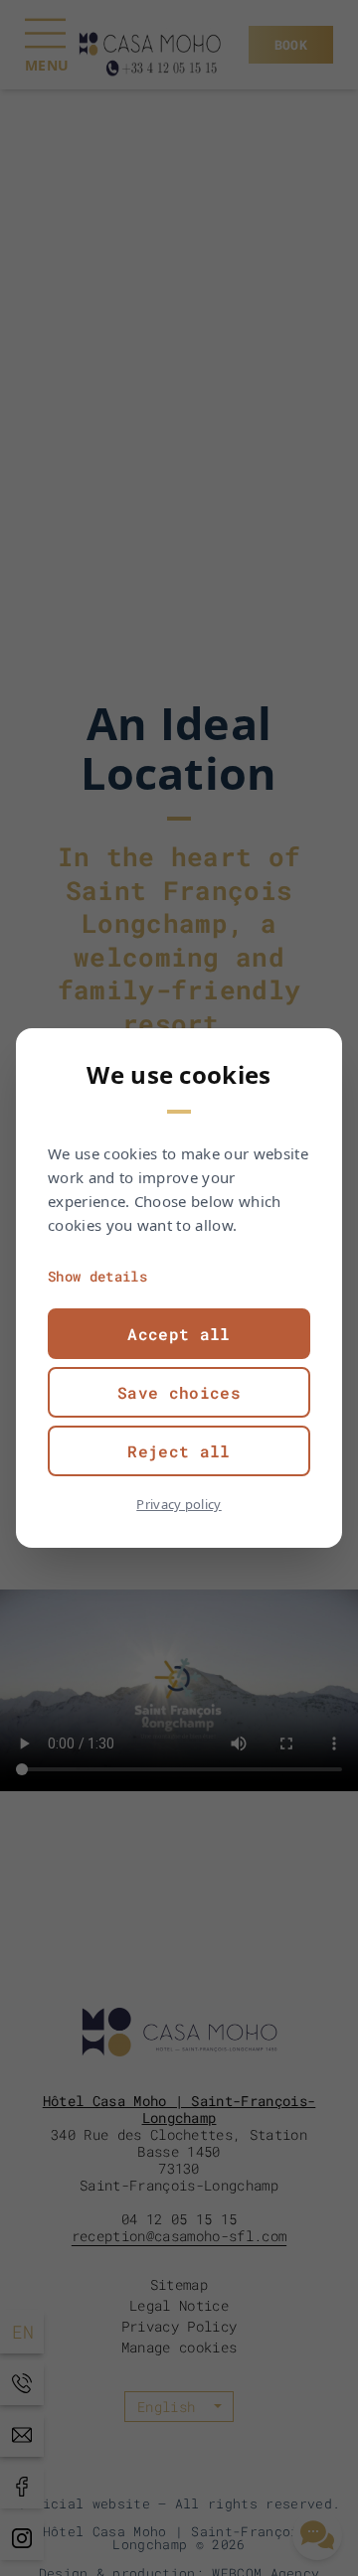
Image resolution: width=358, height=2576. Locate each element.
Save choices (179, 1392)
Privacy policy (179, 1504)
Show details (97, 1276)
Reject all (179, 1451)
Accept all (179, 1334)
